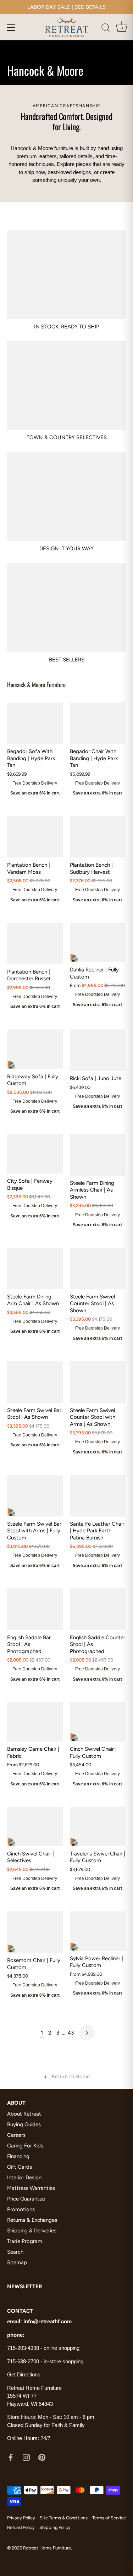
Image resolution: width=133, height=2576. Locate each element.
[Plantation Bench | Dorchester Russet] (35, 943)
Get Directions (24, 2374)
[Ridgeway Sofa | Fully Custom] (35, 1049)
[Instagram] (26, 2457)
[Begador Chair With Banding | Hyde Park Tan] (98, 723)
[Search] (106, 29)
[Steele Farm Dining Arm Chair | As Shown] (35, 1269)
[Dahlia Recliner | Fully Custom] (98, 942)
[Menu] (11, 28)
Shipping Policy (55, 2527)
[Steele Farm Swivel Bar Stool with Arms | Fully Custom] (35, 1495)
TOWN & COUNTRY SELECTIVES (67, 437)
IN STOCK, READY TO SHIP (67, 327)
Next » (87, 2033)
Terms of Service (109, 2518)
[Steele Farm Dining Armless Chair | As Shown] (98, 1155)
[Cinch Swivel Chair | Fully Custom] (98, 1722)
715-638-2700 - (25, 2361)
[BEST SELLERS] (66, 607)
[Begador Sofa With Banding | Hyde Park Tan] (35, 723)
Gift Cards (20, 2167)
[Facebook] (11, 2457)
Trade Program (25, 2241)
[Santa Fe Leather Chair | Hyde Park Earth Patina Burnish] (98, 1495)
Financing (18, 2156)
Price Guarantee (26, 2199)
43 (71, 2033)
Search (15, 2252)
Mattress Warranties (31, 2188)
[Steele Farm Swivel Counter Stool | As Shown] (98, 1269)
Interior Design (24, 2178)
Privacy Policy (21, 2518)
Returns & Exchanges (32, 2220)
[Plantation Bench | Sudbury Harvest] (98, 837)
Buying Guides (24, 2124)
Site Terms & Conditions (64, 2518)
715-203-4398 (23, 2348)
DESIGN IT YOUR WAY (66, 549)
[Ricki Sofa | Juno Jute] (98, 1050)
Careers (16, 2135)
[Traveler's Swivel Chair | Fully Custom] (98, 1826)
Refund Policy (21, 2527)
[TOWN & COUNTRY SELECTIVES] (66, 385)
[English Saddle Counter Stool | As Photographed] (98, 1609)
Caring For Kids (25, 2146)
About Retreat (24, 2114)
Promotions (21, 2209)
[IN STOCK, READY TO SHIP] (66, 275)
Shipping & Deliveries (32, 2231)
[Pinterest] (42, 2457)
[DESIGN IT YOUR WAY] (66, 496)
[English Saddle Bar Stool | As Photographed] (35, 1609)
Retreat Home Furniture (47, 2548)
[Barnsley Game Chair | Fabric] (35, 1722)
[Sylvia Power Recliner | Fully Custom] (98, 1931)
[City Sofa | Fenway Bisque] (35, 1154)
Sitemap (17, 2262)
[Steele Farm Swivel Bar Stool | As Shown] (35, 1382)
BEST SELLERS (67, 660)
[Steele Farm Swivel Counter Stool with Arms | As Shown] (98, 1382)
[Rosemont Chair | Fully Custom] (35, 1932)
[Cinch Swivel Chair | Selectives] (35, 1826)
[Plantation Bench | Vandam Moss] (35, 837)
